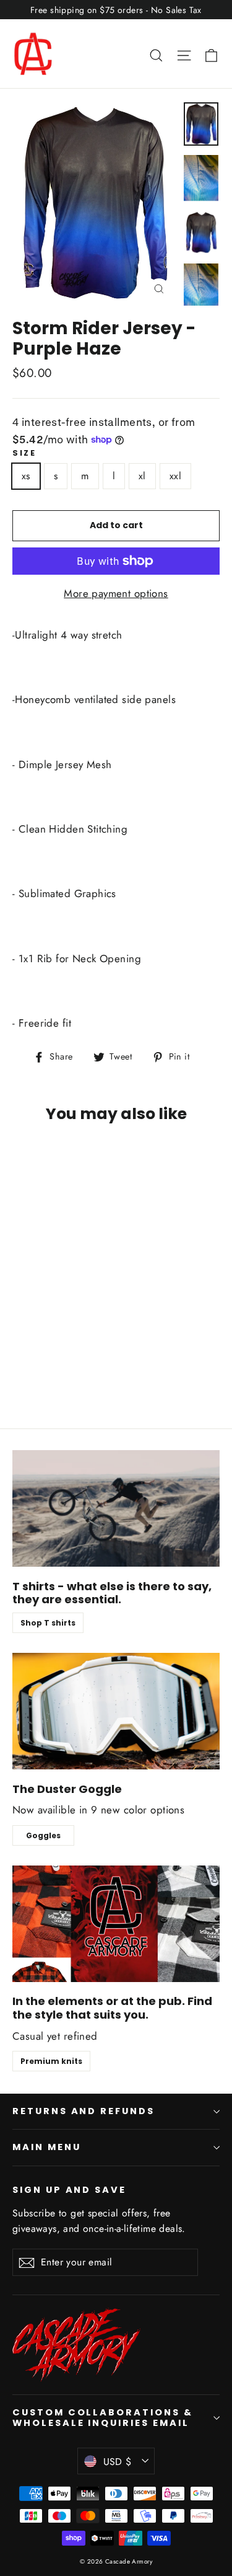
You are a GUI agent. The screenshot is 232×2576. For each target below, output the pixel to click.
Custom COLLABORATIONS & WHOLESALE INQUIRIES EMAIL (103, 2418)
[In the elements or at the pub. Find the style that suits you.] (116, 1924)
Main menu (46, 2147)
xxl (175, 476)
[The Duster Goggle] (116, 1711)
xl (142, 476)
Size (24, 453)
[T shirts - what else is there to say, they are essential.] (116, 1508)
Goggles (43, 1835)
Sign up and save (69, 2190)
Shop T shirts (48, 1623)
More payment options (116, 593)
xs (26, 476)
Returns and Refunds (84, 2111)
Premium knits (51, 2061)
